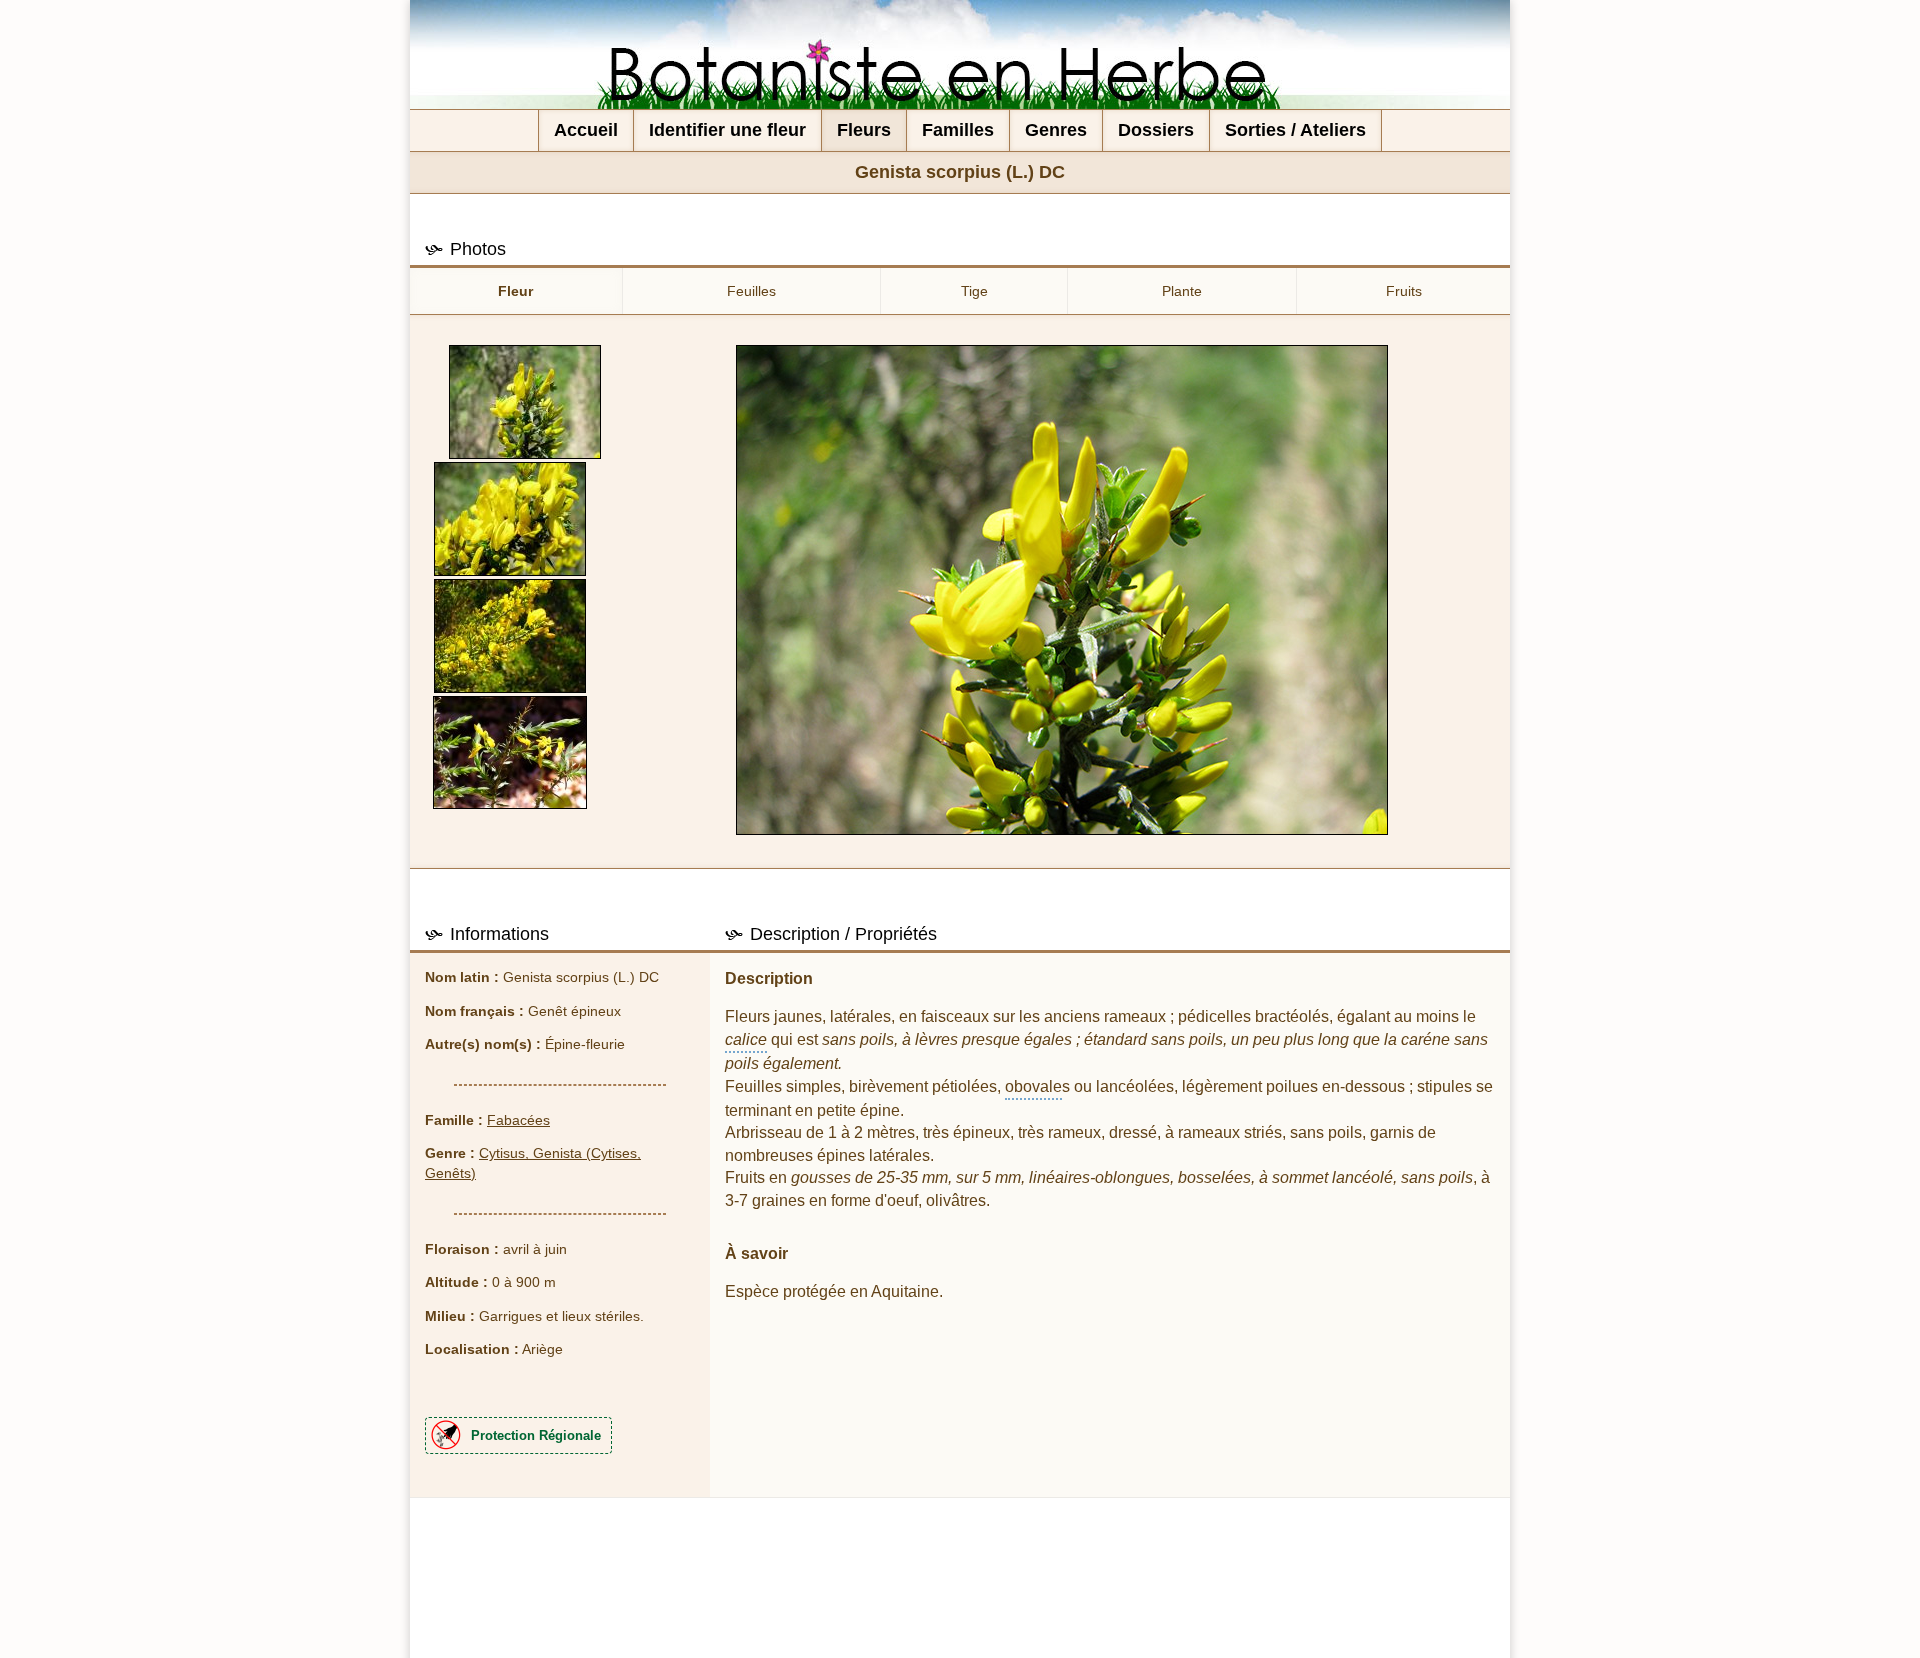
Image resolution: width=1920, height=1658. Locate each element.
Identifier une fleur (727, 130)
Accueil (586, 130)
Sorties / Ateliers (1295, 130)
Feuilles (751, 291)
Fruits (1404, 291)
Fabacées (518, 1120)
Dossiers (1156, 130)
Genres (1056, 130)
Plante (1182, 291)
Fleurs (864, 130)
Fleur (515, 291)
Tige (974, 291)
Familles (958, 130)
